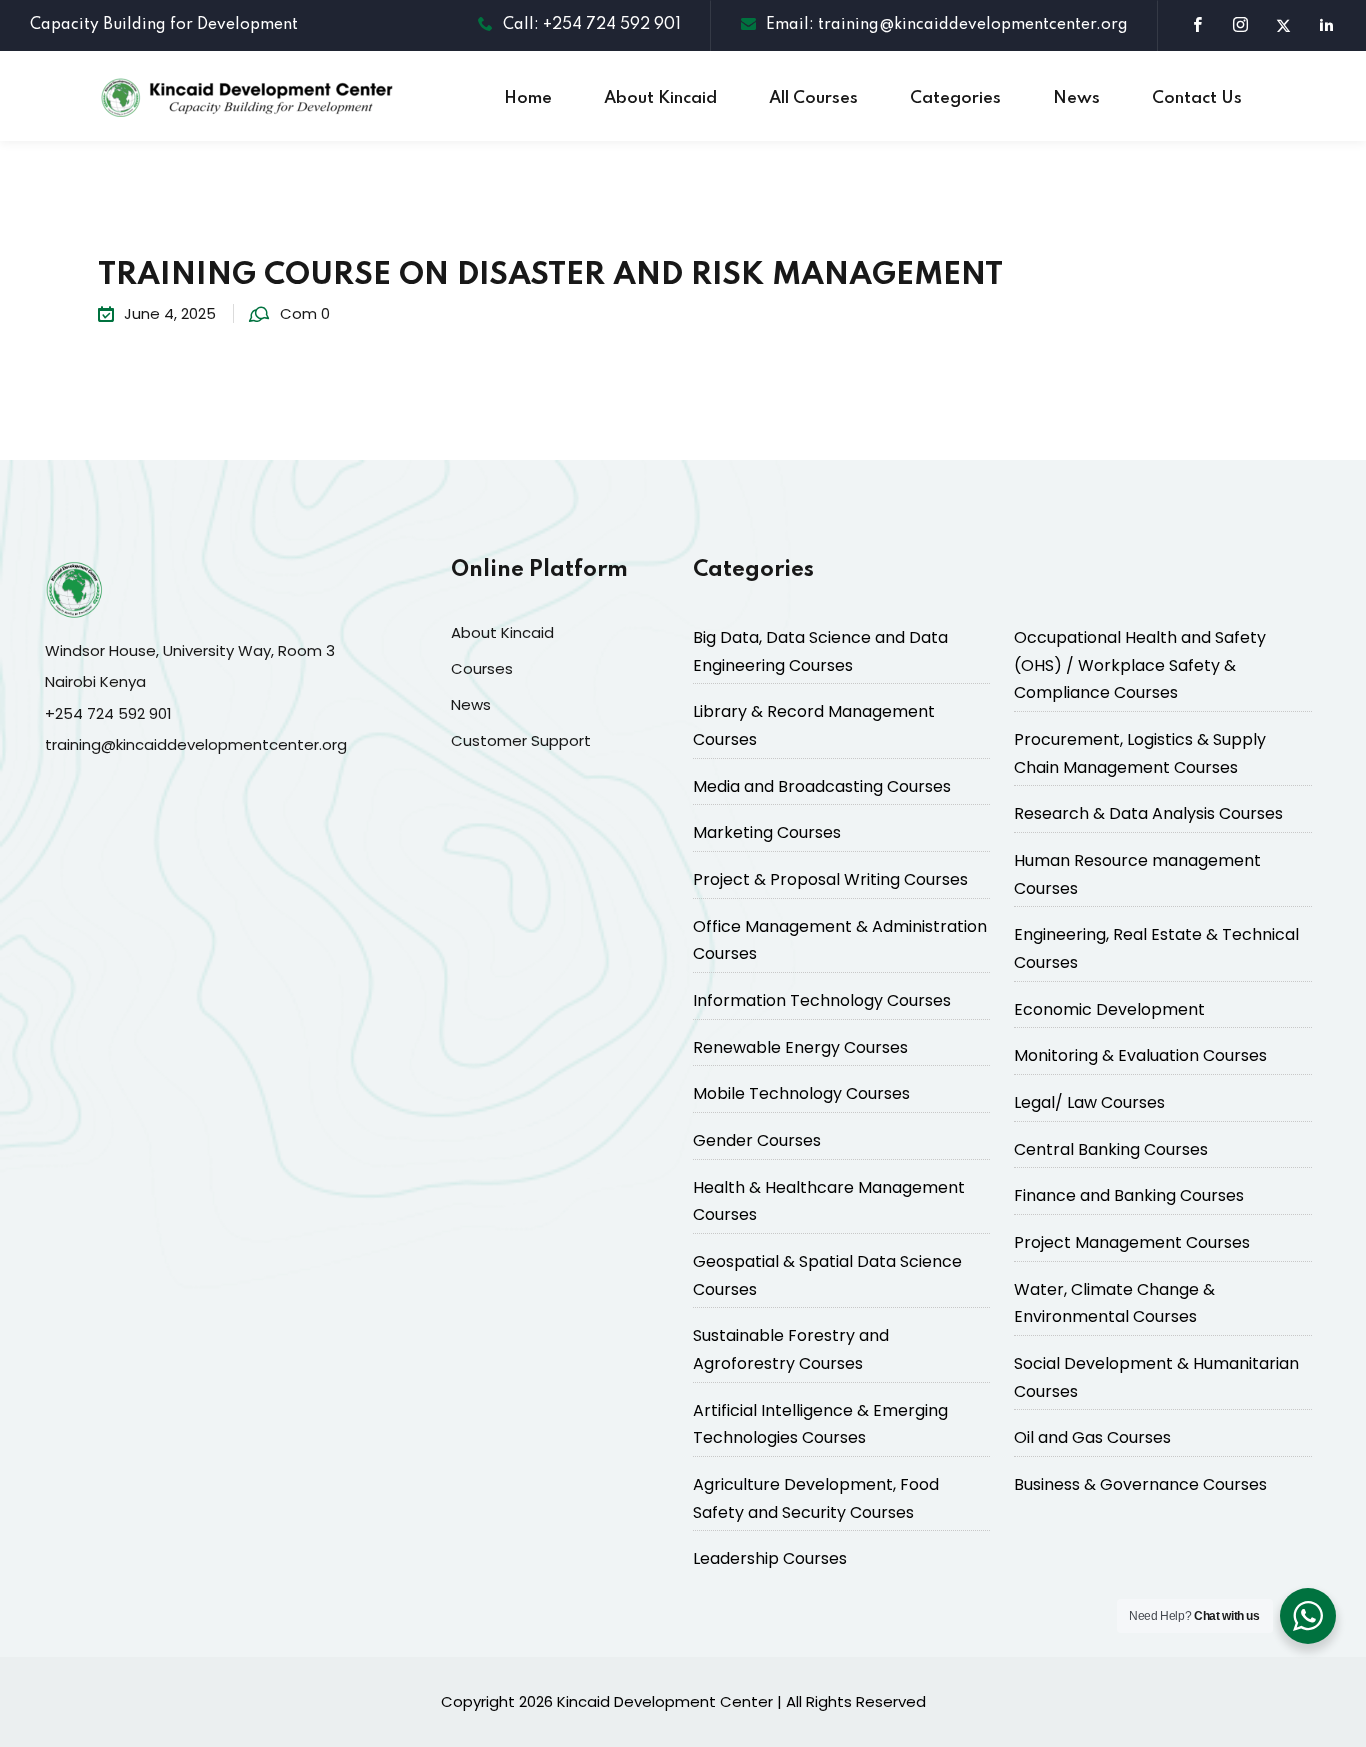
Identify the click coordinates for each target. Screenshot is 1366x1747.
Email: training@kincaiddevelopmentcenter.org (947, 25)
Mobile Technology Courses (801, 1093)
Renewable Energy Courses (800, 1047)
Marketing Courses (767, 832)
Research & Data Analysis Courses (1148, 813)
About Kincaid (660, 98)
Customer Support (521, 740)
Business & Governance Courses (1140, 1484)
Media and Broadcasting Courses (822, 786)
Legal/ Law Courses (1089, 1102)
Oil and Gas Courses (1092, 1437)
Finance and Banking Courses (1129, 1195)
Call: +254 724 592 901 (592, 25)
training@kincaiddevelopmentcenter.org (196, 744)
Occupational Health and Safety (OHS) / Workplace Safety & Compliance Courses (1140, 665)
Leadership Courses (770, 1558)
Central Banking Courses (1111, 1149)
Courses (482, 668)
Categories (955, 98)
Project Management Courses (1132, 1242)
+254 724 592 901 (108, 713)
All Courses (813, 98)
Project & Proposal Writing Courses (830, 879)
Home (528, 98)
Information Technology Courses (822, 1000)
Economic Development (1109, 1009)
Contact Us (1197, 98)
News (1076, 98)
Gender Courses (757, 1140)
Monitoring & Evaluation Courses (1140, 1055)
